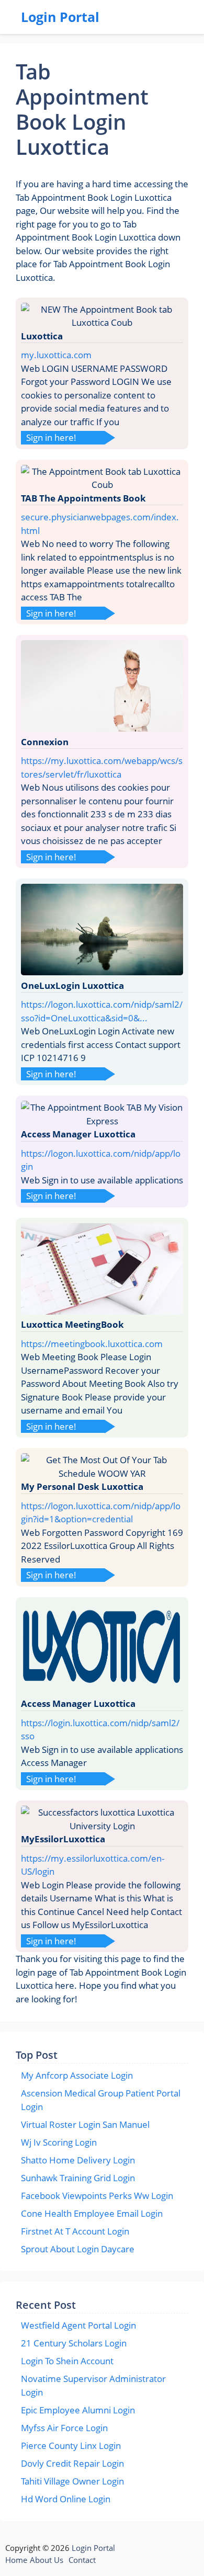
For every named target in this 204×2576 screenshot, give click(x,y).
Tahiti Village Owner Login (72, 2481)
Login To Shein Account (67, 2361)
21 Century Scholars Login (74, 2343)
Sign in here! (51, 437)
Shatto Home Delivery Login (78, 2160)
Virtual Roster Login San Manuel (85, 2124)
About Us (47, 2560)
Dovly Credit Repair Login (72, 2463)
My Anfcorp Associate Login (77, 2075)
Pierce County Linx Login (71, 2446)
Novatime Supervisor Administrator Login (93, 2385)
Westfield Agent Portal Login (78, 2325)
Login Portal (60, 17)
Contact (82, 2560)
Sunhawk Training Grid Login (78, 2178)
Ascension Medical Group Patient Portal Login (101, 2100)
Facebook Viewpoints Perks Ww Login (97, 2196)
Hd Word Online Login (66, 2499)
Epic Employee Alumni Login (78, 2410)
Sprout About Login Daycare (78, 2249)
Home (16, 2560)
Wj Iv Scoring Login (59, 2142)
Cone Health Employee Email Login (92, 2213)
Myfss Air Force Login (64, 2428)
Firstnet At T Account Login (75, 2231)
